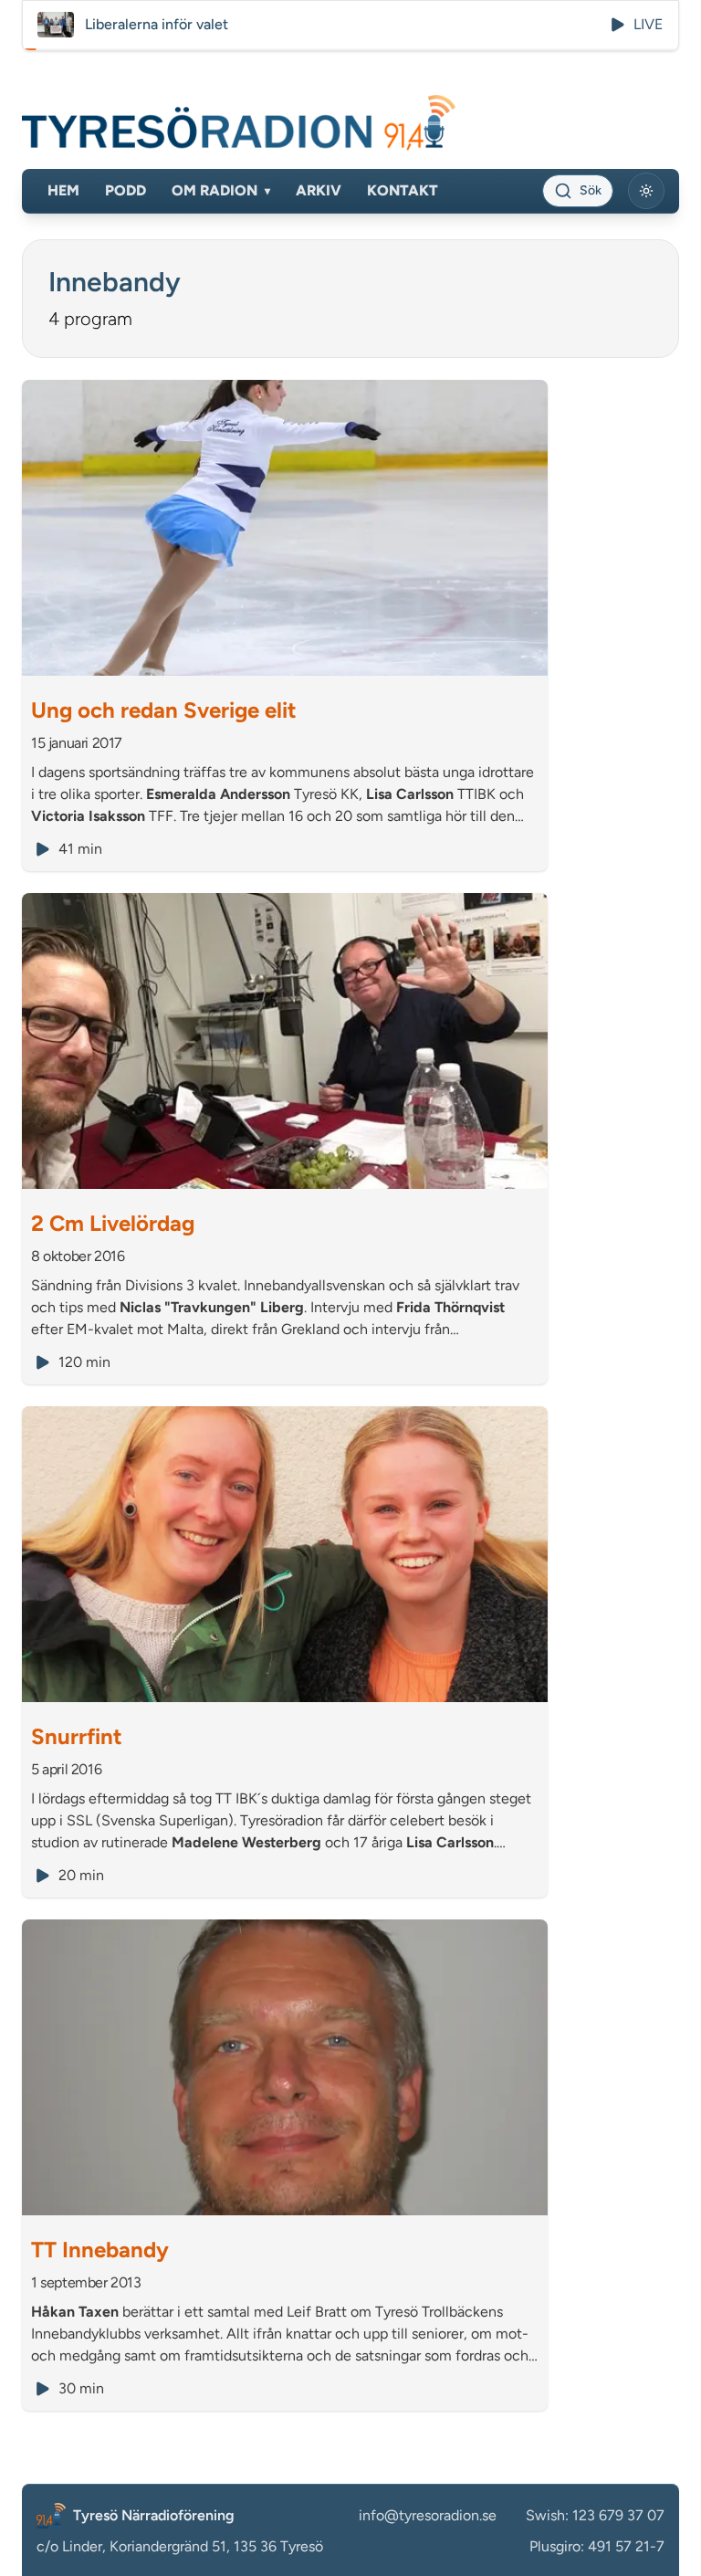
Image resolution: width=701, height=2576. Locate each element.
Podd (126, 190)
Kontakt (403, 190)
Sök (591, 190)
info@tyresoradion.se (428, 2515)
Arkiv (319, 190)
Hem (63, 190)
